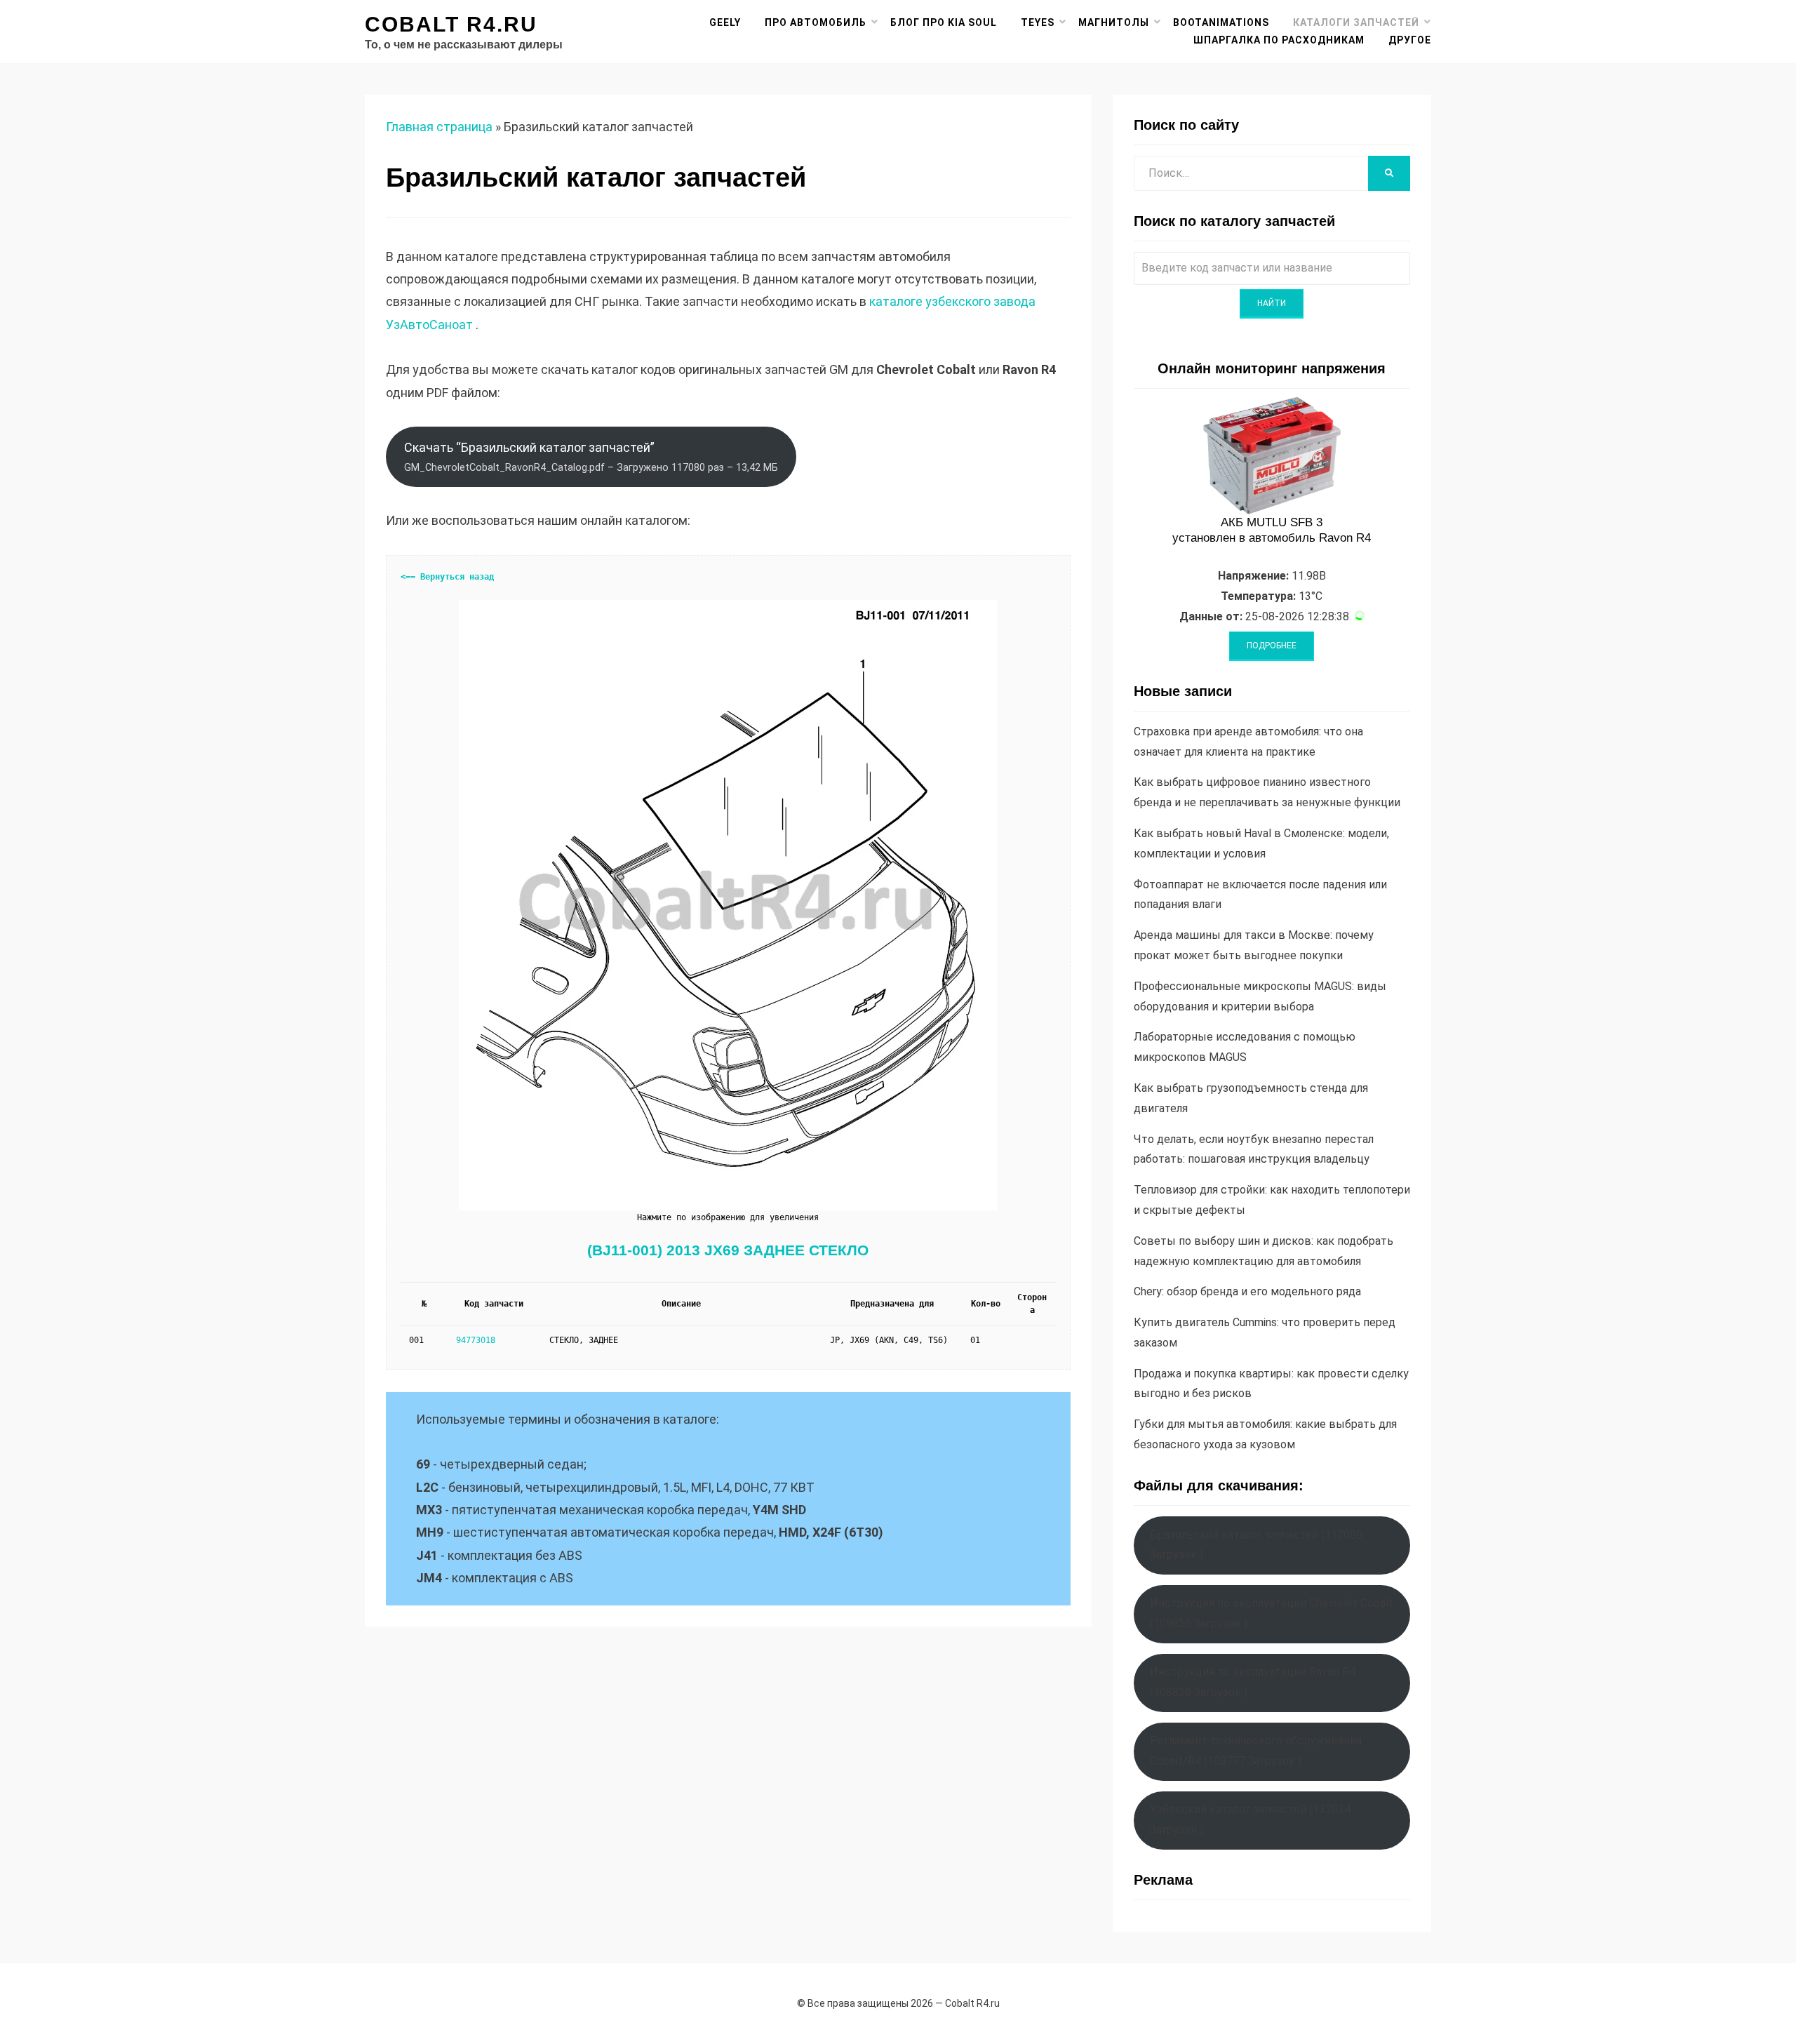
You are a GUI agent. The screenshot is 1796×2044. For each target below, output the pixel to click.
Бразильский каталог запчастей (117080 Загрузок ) (1256, 1545)
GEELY (725, 22)
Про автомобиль (816, 22)
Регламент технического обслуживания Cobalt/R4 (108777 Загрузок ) (1256, 1751)
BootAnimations (1221, 22)
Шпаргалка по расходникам (1279, 40)
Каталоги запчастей (1356, 22)
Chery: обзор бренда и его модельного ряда (1247, 1291)
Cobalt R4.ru (451, 24)
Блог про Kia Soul (944, 22)
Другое (1410, 40)
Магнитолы (1114, 22)
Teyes (1038, 22)
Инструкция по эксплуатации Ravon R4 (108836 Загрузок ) (1253, 1682)
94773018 (476, 1340)
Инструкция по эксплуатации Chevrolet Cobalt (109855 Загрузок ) (1272, 1613)
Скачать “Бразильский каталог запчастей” (591, 457)
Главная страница (439, 127)
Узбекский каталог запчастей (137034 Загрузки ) (1250, 1819)
